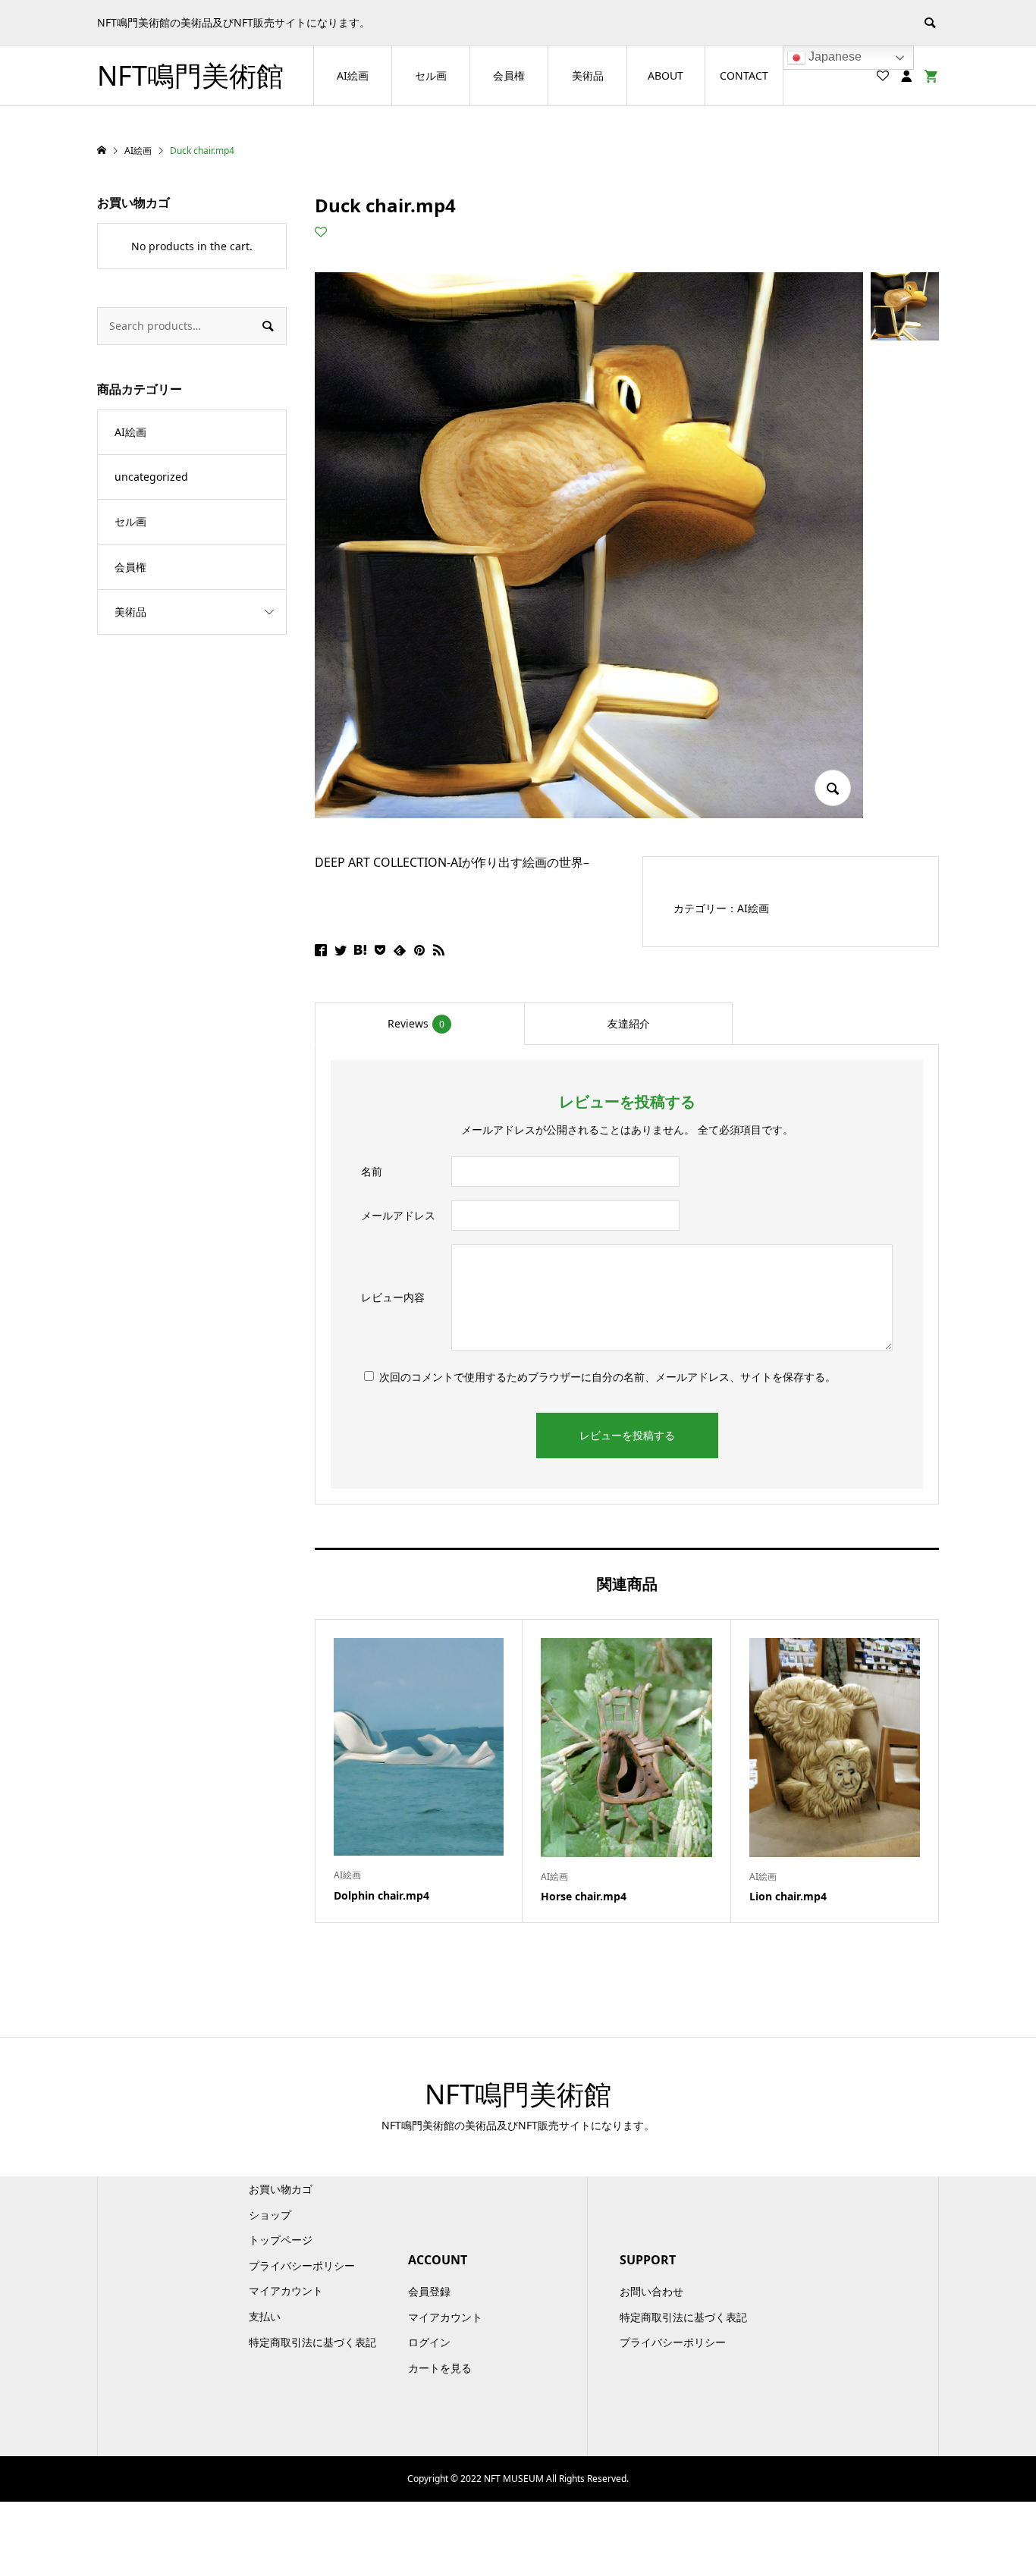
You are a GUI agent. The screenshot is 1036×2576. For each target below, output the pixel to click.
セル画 (431, 75)
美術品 (588, 75)
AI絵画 (353, 75)
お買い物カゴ (281, 2189)
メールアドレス (398, 1215)
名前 (372, 1171)
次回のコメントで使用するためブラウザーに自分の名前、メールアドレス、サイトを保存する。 (607, 1377)
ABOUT (666, 75)
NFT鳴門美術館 (190, 75)
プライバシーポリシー (302, 2265)
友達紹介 (629, 1023)
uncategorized (151, 477)
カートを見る (440, 2368)
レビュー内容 (393, 1297)
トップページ (281, 2240)
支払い (265, 2316)
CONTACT (744, 75)
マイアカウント (286, 2290)
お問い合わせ (651, 2291)
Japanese (834, 56)
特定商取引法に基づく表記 (312, 2342)
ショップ (270, 2215)
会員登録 (429, 2291)
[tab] (419, 1024)
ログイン (429, 2342)
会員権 (509, 75)
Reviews (416, 1023)
